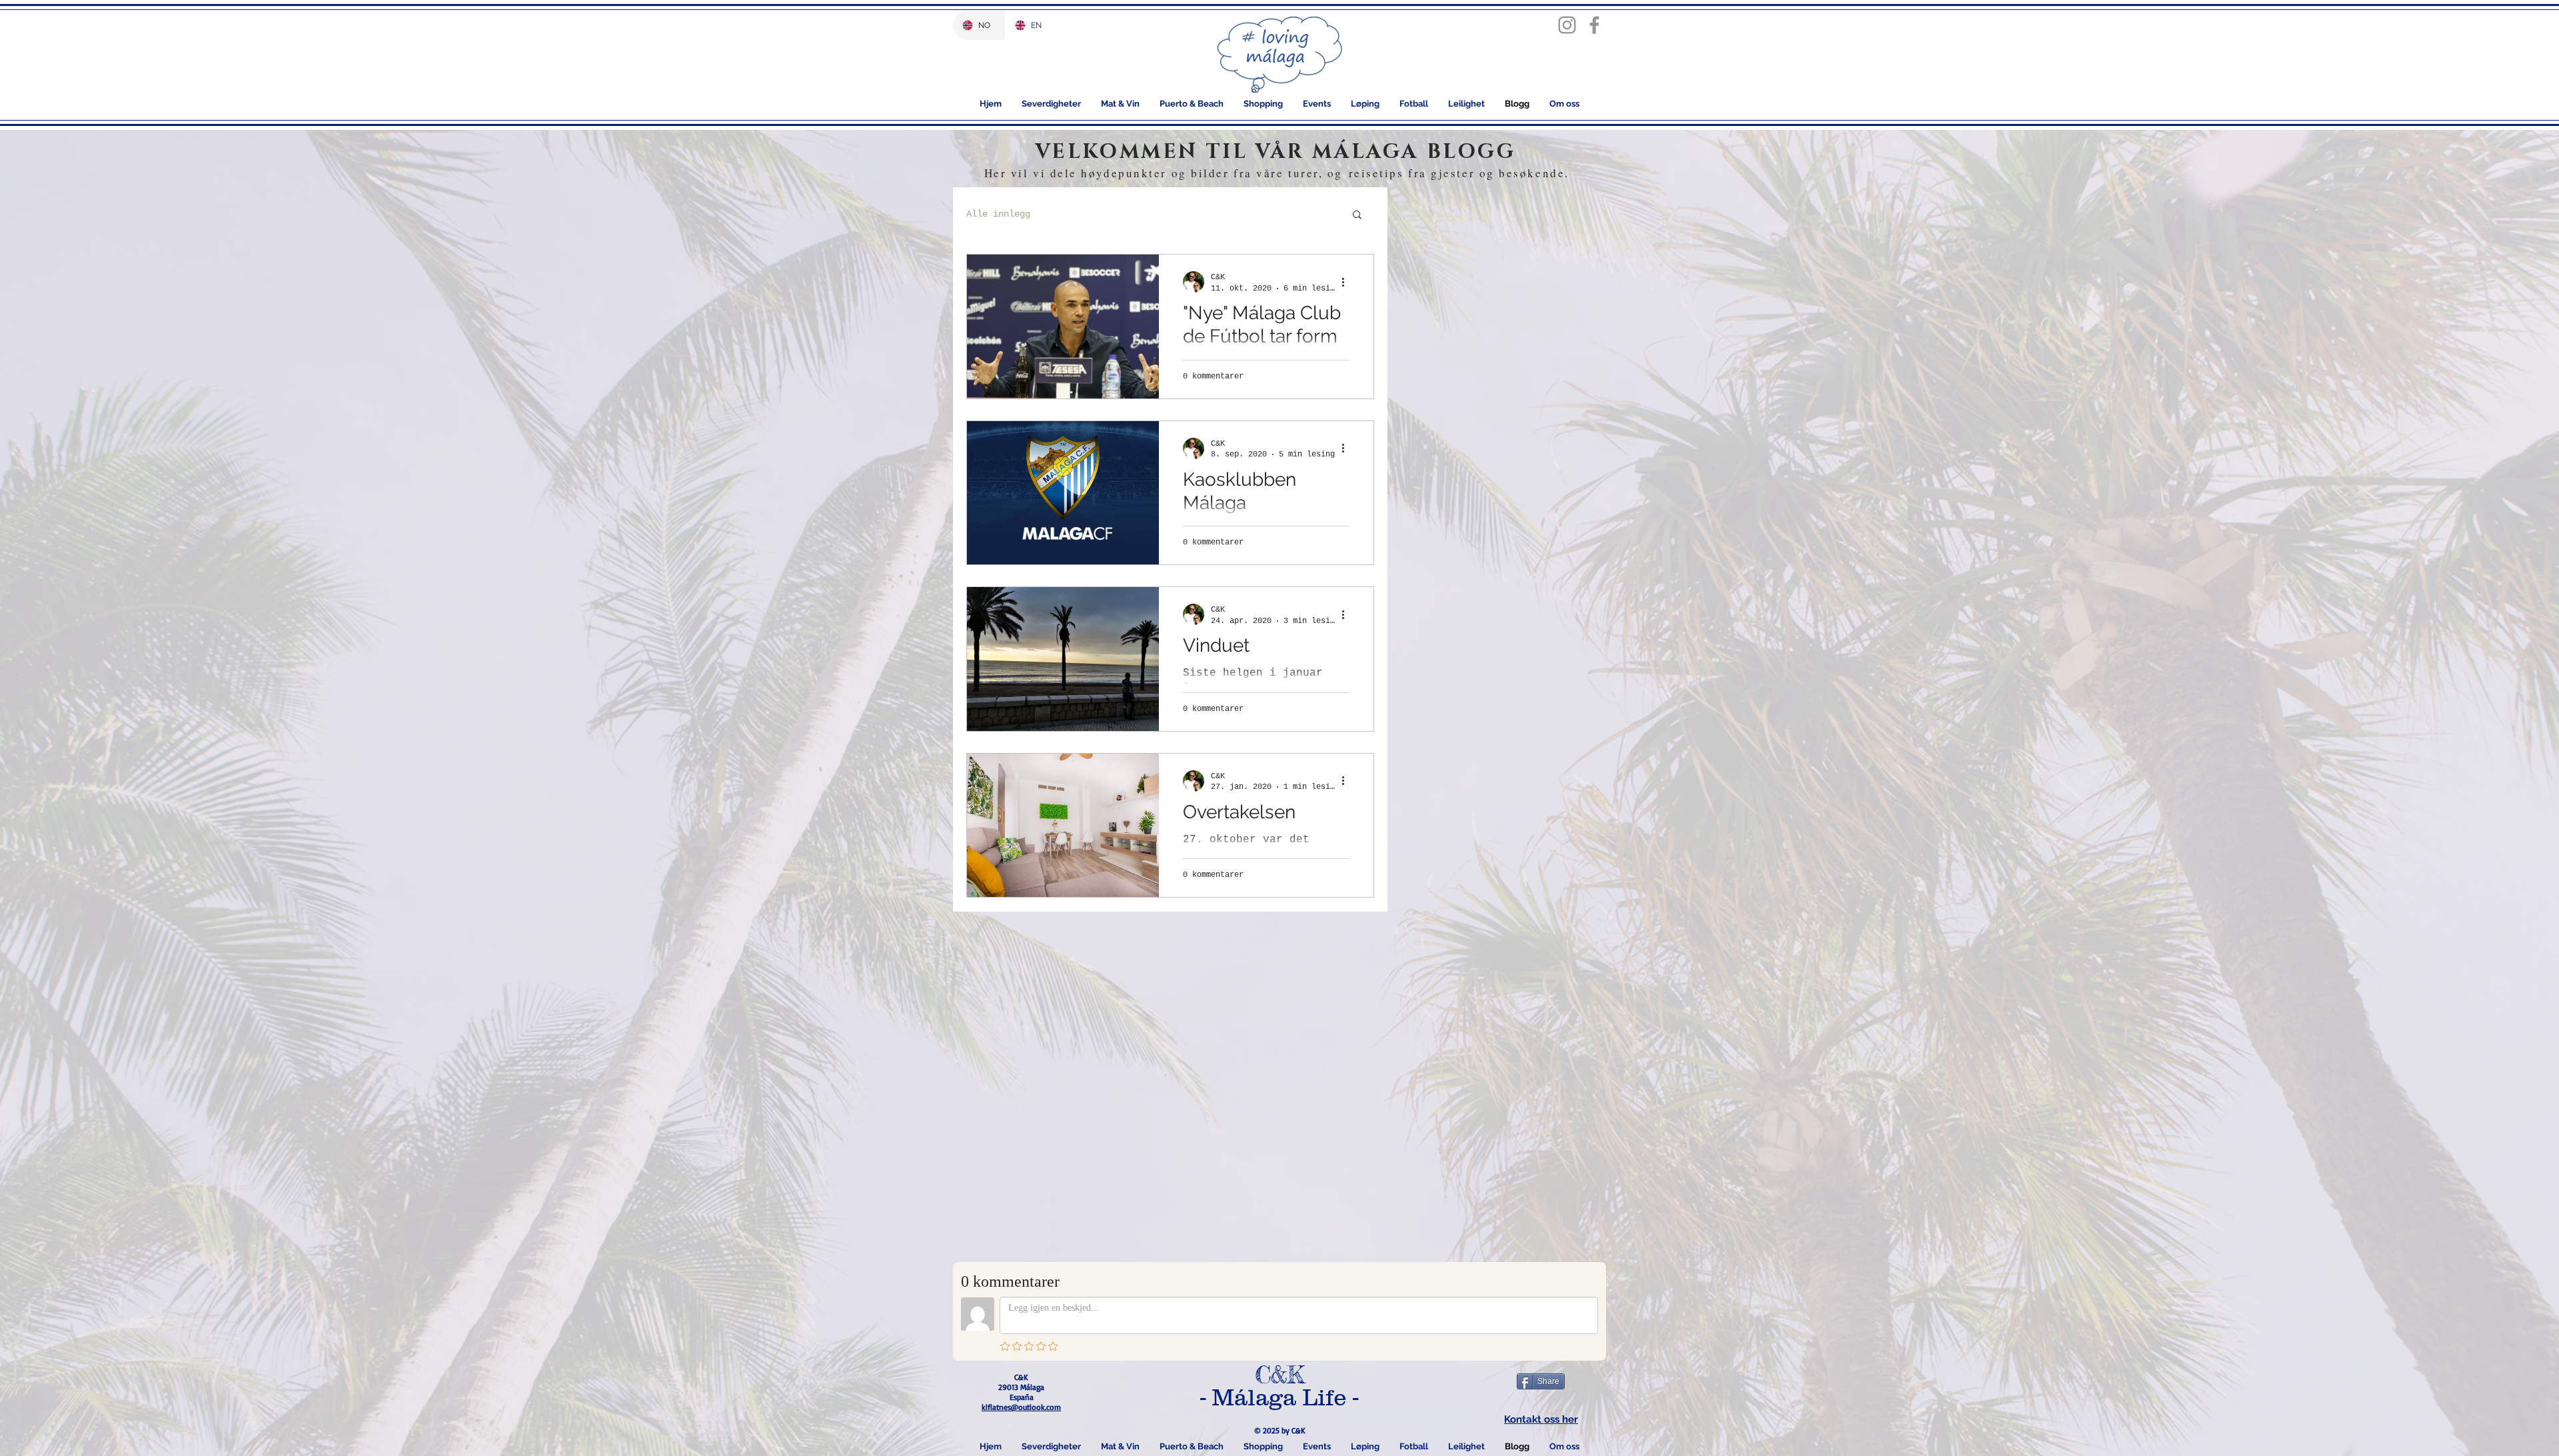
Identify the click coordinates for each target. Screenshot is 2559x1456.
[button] (1357, 216)
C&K (1279, 1375)
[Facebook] (1594, 25)
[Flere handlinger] (1347, 282)
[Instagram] (1567, 25)
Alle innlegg (998, 214)
